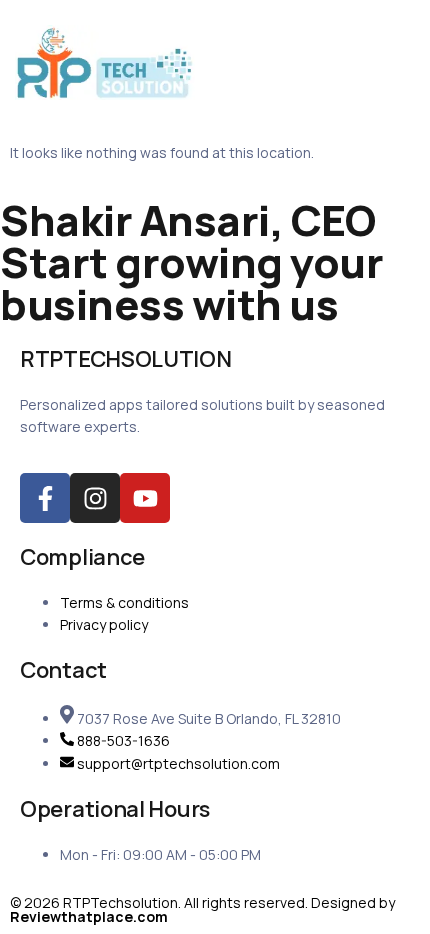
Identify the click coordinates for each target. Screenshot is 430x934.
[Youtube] (145, 498)
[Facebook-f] (45, 498)
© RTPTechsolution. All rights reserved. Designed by (202, 909)
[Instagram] (95, 498)
